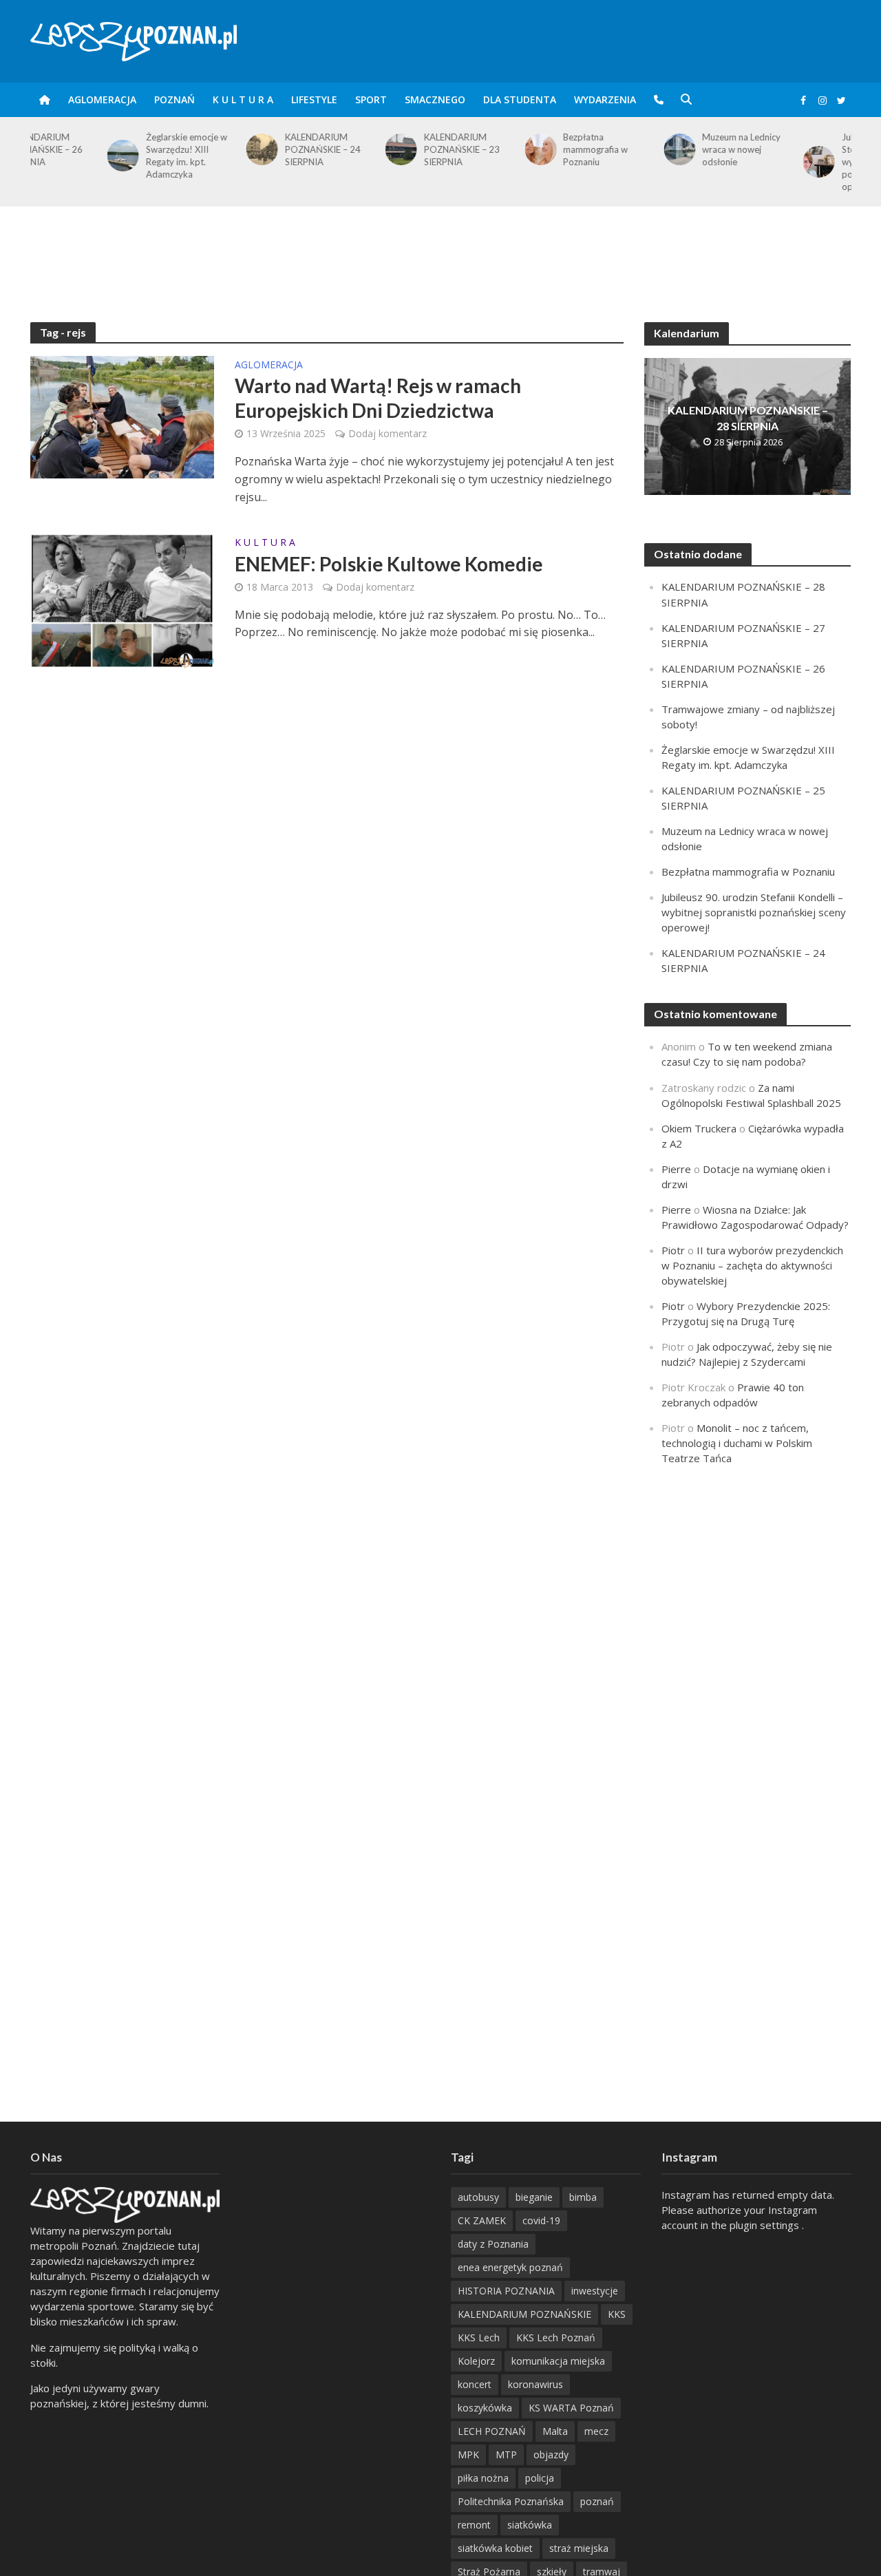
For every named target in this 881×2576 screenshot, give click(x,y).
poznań (597, 2501)
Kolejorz (476, 2361)
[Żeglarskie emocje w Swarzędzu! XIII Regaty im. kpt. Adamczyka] (43, 156)
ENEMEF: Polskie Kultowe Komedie (389, 564)
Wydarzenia (605, 99)
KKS (617, 2314)
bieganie (534, 2197)
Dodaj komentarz (388, 433)
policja (540, 2478)
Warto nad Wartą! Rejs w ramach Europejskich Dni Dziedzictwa (378, 398)
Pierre (676, 1169)
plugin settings (766, 2225)
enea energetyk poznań (510, 2267)
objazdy (551, 2454)
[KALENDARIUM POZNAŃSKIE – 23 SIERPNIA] (321, 149)
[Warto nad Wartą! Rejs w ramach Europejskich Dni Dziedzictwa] (123, 416)
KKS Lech (479, 2337)
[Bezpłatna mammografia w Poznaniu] (460, 149)
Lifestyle (314, 99)
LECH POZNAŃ (492, 2431)
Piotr (673, 1250)
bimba (583, 2197)
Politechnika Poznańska (511, 2501)
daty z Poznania (493, 2244)
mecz (596, 2431)
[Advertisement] (440, 251)
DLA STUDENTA (520, 99)
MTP (506, 2454)
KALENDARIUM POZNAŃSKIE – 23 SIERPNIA (385, 149)
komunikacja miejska (558, 2361)
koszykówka (485, 2408)
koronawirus (535, 2384)
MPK (468, 2454)
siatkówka (530, 2525)
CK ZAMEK (482, 2220)
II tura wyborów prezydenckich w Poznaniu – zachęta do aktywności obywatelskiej (752, 1265)
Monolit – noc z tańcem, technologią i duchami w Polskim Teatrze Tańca (737, 1443)
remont (474, 2525)
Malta (555, 2431)
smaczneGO (435, 99)
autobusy (478, 2197)
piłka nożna (483, 2478)
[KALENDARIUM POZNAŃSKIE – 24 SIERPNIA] (182, 149)
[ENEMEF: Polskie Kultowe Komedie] (123, 600)
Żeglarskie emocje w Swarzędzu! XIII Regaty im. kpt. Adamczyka (109, 156)
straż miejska (579, 2548)
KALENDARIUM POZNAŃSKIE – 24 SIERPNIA (246, 149)
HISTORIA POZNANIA (506, 2291)
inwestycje (595, 2291)
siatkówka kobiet (495, 2548)
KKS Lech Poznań (556, 2337)
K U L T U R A (243, 99)
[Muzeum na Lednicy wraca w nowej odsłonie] (599, 149)
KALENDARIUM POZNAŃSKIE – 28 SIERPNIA (748, 418)
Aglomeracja (102, 99)
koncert (475, 2384)
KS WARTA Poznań (571, 2408)
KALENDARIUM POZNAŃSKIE (524, 2314)
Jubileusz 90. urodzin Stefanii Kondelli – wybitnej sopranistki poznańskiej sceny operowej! (806, 162)
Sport (371, 99)
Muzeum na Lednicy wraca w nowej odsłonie (664, 149)
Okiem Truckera (699, 1128)
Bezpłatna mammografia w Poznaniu (518, 149)
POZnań (174, 99)
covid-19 (541, 2220)
